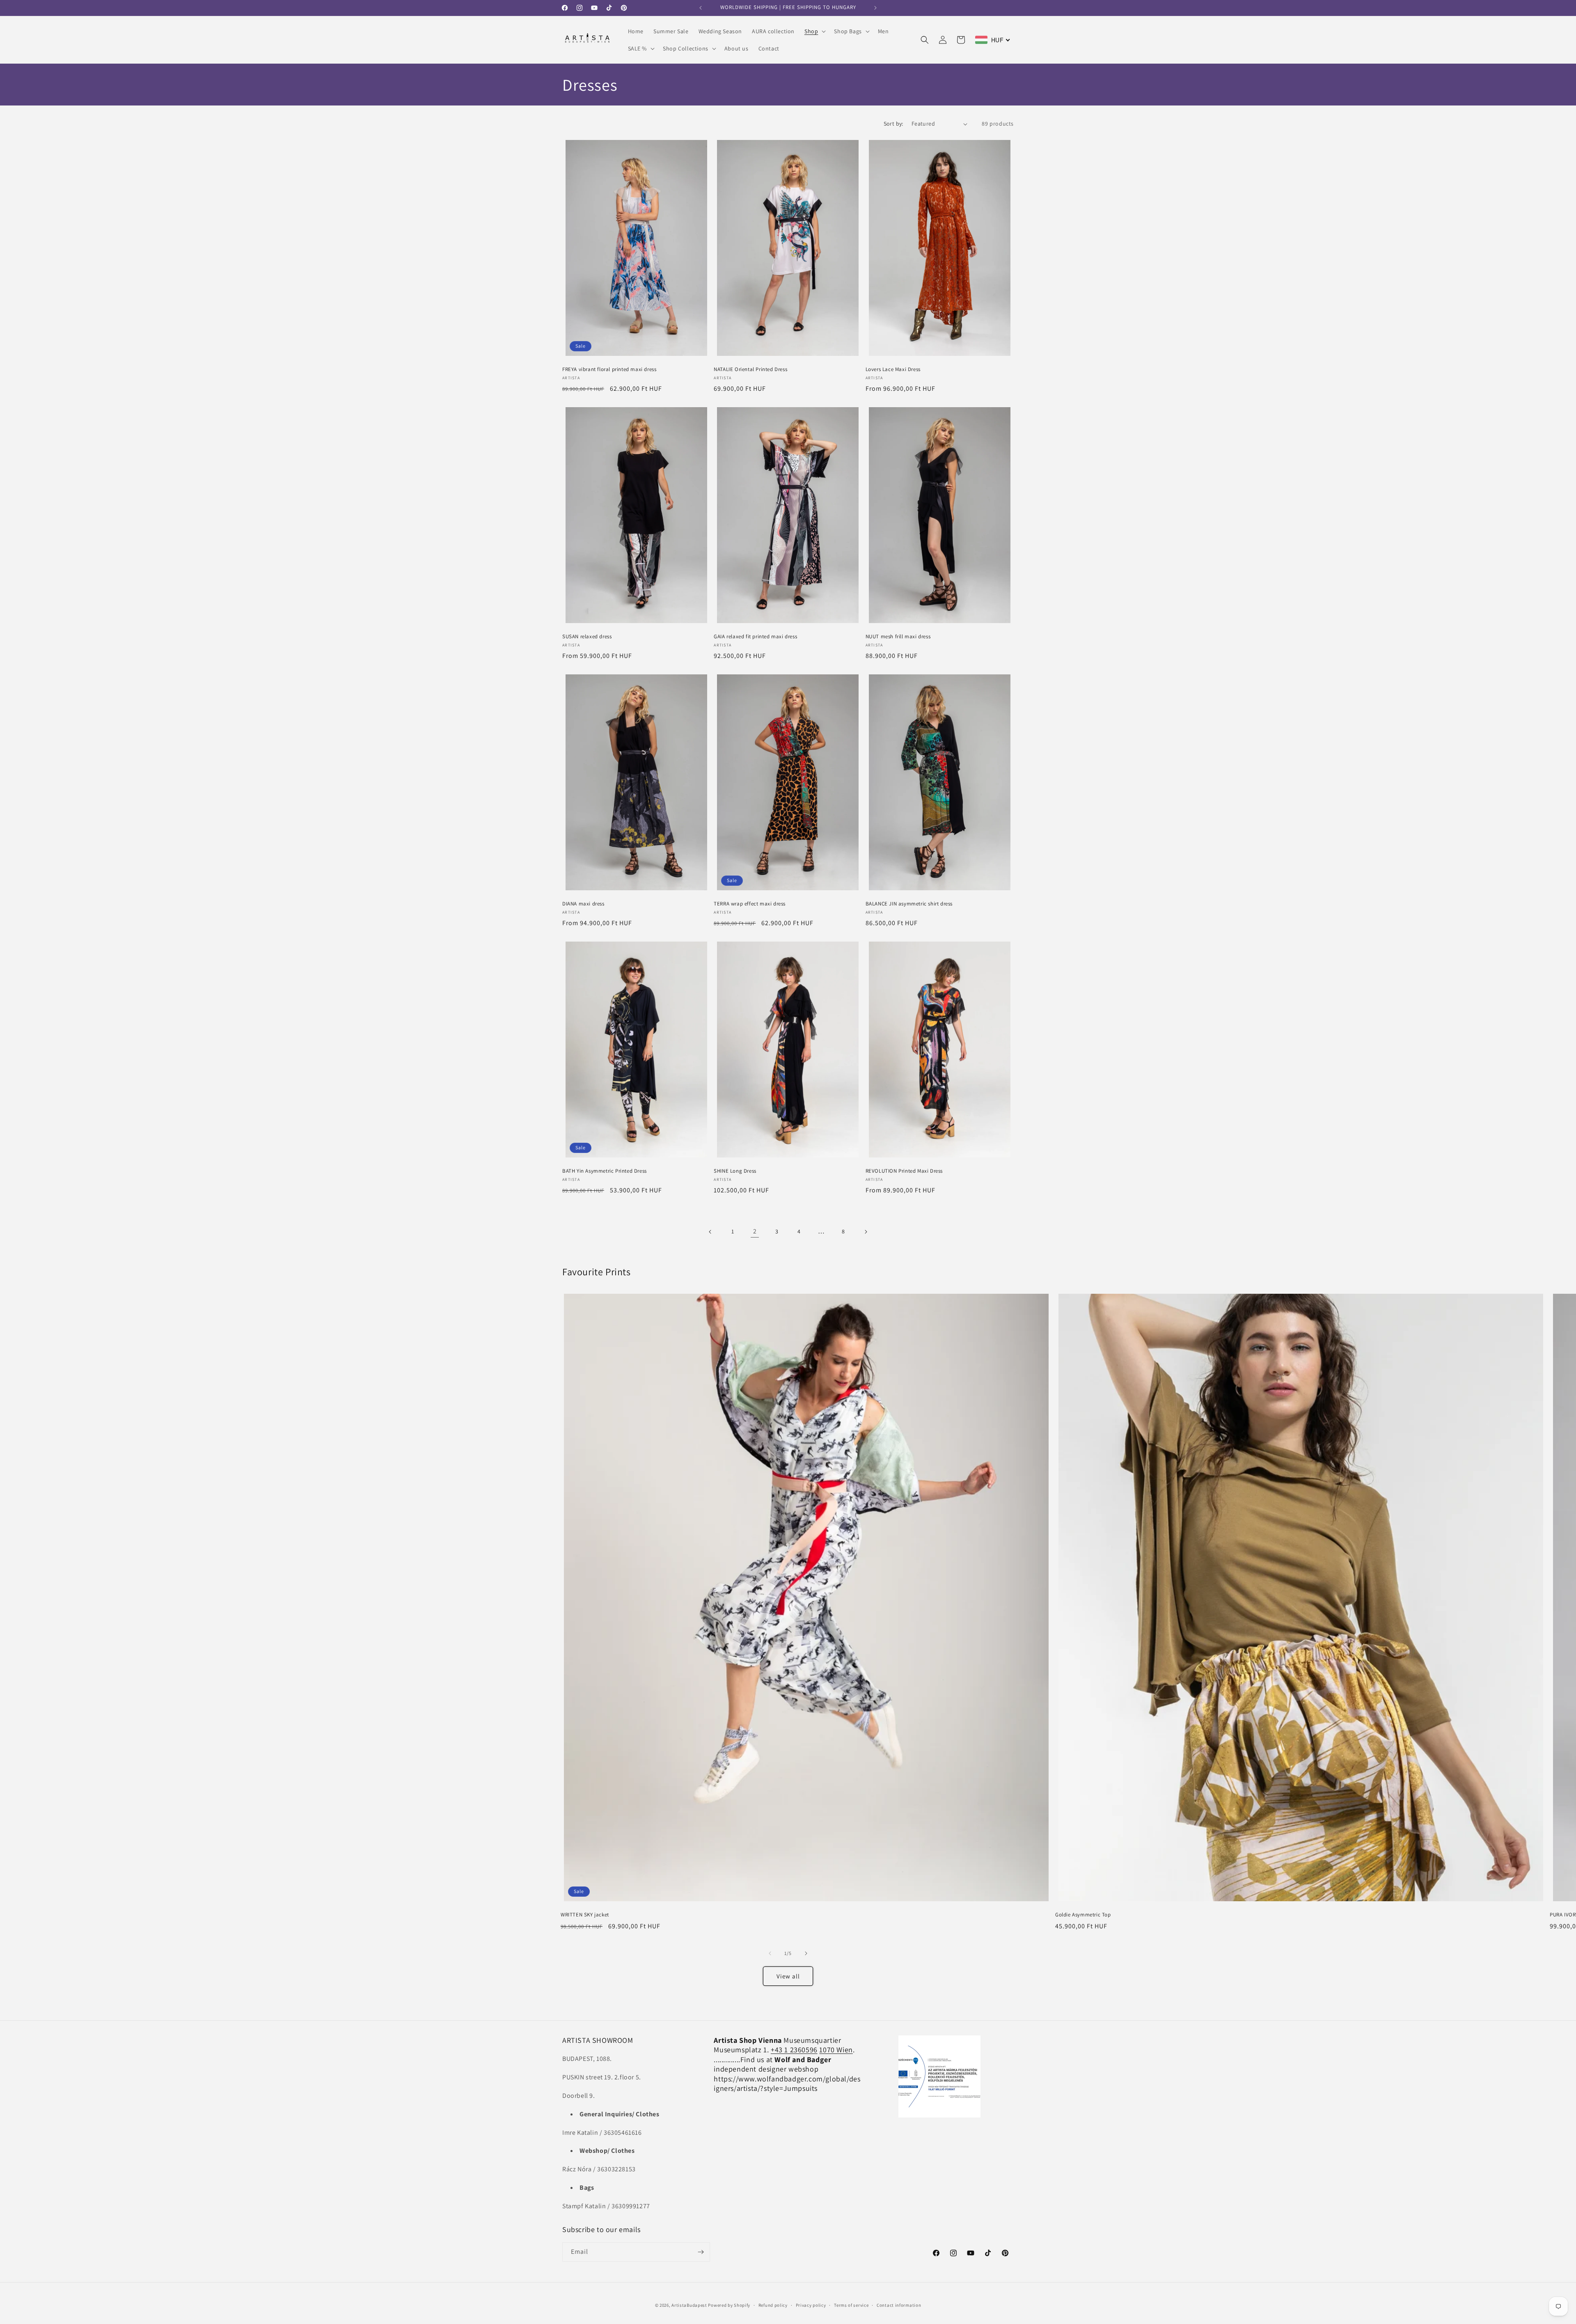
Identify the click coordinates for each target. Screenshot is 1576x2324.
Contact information (899, 2305)
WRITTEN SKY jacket (585, 1915)
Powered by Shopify (729, 2305)
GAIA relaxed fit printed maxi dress (755, 637)
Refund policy (773, 2305)
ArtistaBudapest (689, 2305)
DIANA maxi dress (583, 904)
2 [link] (755, 1231)
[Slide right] (806, 1953)
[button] (814, 31)
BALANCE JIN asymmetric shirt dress (909, 904)
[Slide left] (770, 1953)
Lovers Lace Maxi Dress (893, 369)
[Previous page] (710, 1232)
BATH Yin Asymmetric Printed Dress (605, 1171)
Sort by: (893, 124)
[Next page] (866, 1232)
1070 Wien (836, 2050)
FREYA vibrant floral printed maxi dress (609, 369)
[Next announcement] (875, 8)
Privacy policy (811, 2305)
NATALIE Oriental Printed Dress (750, 369)
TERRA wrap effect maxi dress (750, 904)
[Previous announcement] (701, 8)
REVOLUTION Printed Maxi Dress (904, 1171)
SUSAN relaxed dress (587, 637)
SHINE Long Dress (735, 1171)
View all (788, 1976)
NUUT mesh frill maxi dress (898, 637)
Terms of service (851, 2305)
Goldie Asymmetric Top (1083, 1915)
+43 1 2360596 (794, 2050)
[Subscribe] (701, 2252)
